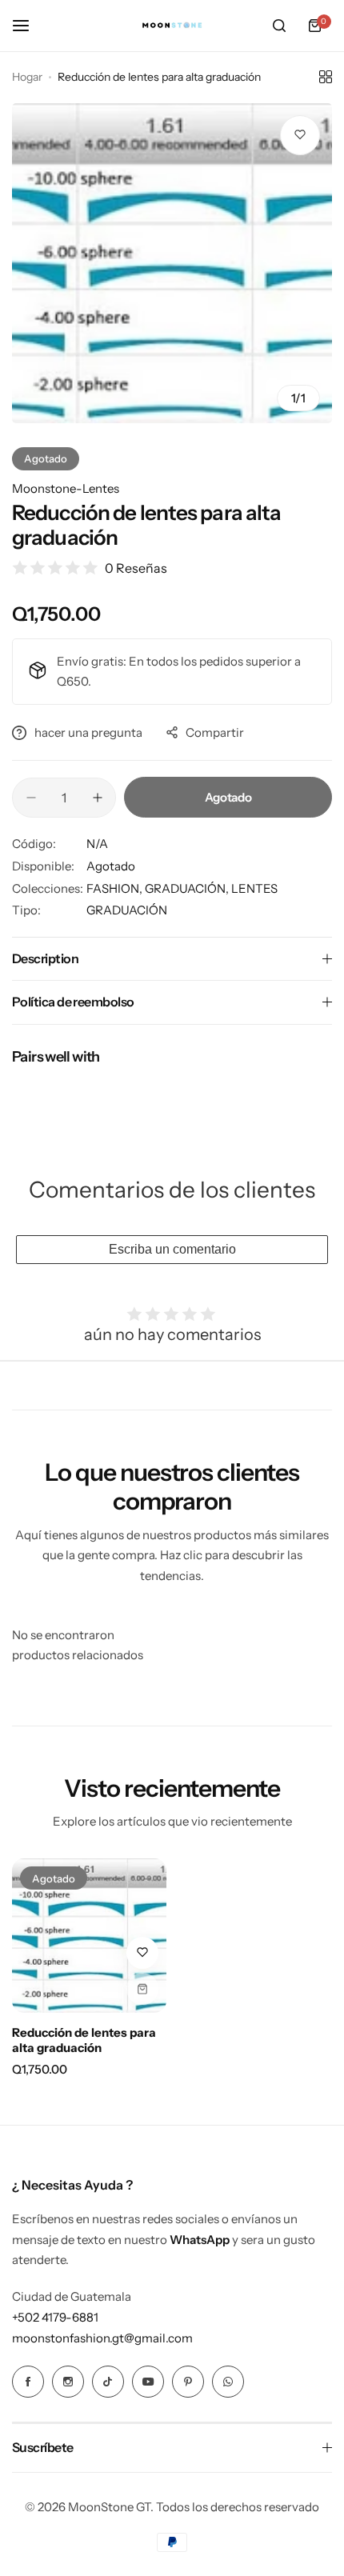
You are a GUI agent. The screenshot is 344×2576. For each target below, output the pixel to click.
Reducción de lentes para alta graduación (84, 2040)
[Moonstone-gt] (172, 26)
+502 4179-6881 (55, 2317)
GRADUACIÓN (127, 910)
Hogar (27, 77)
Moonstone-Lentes (66, 488)
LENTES (254, 888)
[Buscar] (279, 26)
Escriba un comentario (172, 1249)
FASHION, (116, 888)
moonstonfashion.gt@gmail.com (102, 2338)
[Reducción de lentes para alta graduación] (89, 1936)
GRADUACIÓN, (188, 888)
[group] (172, 263)
